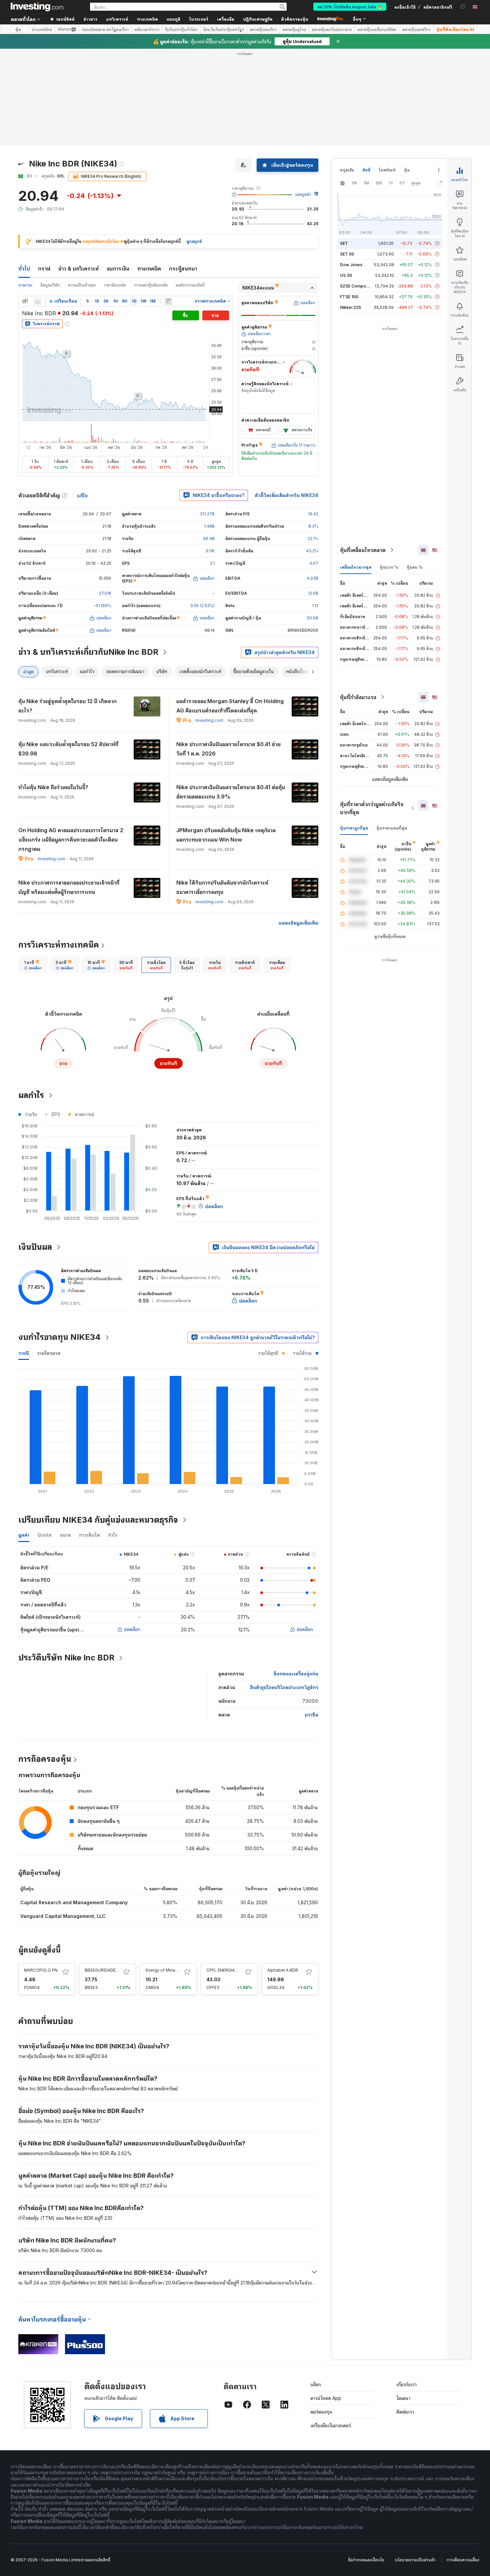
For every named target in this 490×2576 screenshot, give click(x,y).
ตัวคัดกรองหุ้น (295, 19)
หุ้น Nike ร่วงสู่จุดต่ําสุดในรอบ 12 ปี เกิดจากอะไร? (67, 706)
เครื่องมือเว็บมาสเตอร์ (331, 2425)
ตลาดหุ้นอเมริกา (263, 29)
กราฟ (44, 269)
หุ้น (18, 29)
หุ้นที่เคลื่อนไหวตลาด (363, 550)
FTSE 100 (349, 297)
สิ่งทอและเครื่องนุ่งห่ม (296, 1674)
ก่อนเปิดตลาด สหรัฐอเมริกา (105, 29)
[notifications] (463, 7)
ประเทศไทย (42, 29)
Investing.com (209, 720)
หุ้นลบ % (415, 567)
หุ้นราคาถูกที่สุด (354, 828)
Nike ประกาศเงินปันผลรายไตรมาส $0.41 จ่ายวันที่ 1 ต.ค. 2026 (228, 749)
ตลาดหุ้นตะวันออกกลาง (332, 29)
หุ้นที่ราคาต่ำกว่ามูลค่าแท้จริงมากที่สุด (372, 808)
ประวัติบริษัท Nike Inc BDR (66, 1658)
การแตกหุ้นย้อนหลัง (151, 285)
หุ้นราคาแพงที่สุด (392, 828)
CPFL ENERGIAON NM (227, 1970)
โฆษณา (403, 2398)
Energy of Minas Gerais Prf (172, 1970)
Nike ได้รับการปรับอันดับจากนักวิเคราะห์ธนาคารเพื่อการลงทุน (222, 887)
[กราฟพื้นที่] (38, 301)
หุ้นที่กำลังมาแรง (358, 697)
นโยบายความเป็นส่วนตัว (415, 2560)
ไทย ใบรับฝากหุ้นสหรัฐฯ (224, 29)
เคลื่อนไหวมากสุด (356, 567)
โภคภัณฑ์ (387, 170)
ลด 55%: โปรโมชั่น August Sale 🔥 (350, 7)
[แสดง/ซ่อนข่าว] (168, 301)
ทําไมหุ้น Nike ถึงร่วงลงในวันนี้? (53, 787)
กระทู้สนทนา (183, 269)
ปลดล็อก (132, 1629)
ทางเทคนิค (149, 269)
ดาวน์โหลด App (326, 2398)
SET (344, 243)
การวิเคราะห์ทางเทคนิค (59, 945)
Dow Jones (351, 265)
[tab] (33, 965)
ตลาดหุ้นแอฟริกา (416, 29)
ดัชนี (366, 170)
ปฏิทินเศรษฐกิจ (258, 19)
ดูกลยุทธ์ (194, 241)
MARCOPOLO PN (41, 1970)
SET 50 (347, 254)
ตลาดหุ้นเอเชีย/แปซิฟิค (377, 29)
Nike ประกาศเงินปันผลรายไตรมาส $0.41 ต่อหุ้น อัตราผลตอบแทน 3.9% (231, 792)
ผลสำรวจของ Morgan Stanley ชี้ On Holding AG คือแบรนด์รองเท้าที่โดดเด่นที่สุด (230, 706)
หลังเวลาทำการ (147, 29)
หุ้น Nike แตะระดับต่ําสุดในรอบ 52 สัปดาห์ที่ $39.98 (68, 749)
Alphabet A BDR (283, 1970)
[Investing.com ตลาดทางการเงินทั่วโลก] (37, 7)
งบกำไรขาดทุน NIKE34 (59, 1337)
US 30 (346, 275)
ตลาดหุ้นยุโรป (294, 29)
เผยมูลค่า (303, 194)
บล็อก (316, 2384)
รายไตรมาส (49, 1353)
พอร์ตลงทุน (321, 2412)
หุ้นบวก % (389, 567)
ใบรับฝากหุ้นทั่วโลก (181, 29)
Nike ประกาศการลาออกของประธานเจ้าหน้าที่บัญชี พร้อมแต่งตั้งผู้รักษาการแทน (69, 887)
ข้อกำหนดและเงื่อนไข (366, 2560)
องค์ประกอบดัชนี (190, 285)
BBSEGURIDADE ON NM (108, 1970)
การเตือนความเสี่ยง (463, 2560)
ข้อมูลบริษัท (50, 285)
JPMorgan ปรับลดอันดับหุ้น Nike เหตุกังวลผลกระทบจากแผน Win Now (226, 835)
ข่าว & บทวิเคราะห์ (78, 269)
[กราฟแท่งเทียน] (25, 301)
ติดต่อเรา (405, 2412)
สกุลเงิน (347, 170)
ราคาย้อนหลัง (115, 285)
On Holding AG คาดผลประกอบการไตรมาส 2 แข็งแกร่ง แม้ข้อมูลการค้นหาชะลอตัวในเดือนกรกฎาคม (71, 840)
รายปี (24, 1353)
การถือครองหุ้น (45, 1759)
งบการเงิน (118, 269)
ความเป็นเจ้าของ (82, 285)
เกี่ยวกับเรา (406, 2384)
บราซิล (311, 1715)
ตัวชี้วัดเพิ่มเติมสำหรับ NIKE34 (286, 495)
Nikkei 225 (350, 307)
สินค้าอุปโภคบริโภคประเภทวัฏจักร (284, 1687)
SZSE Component (357, 286)
